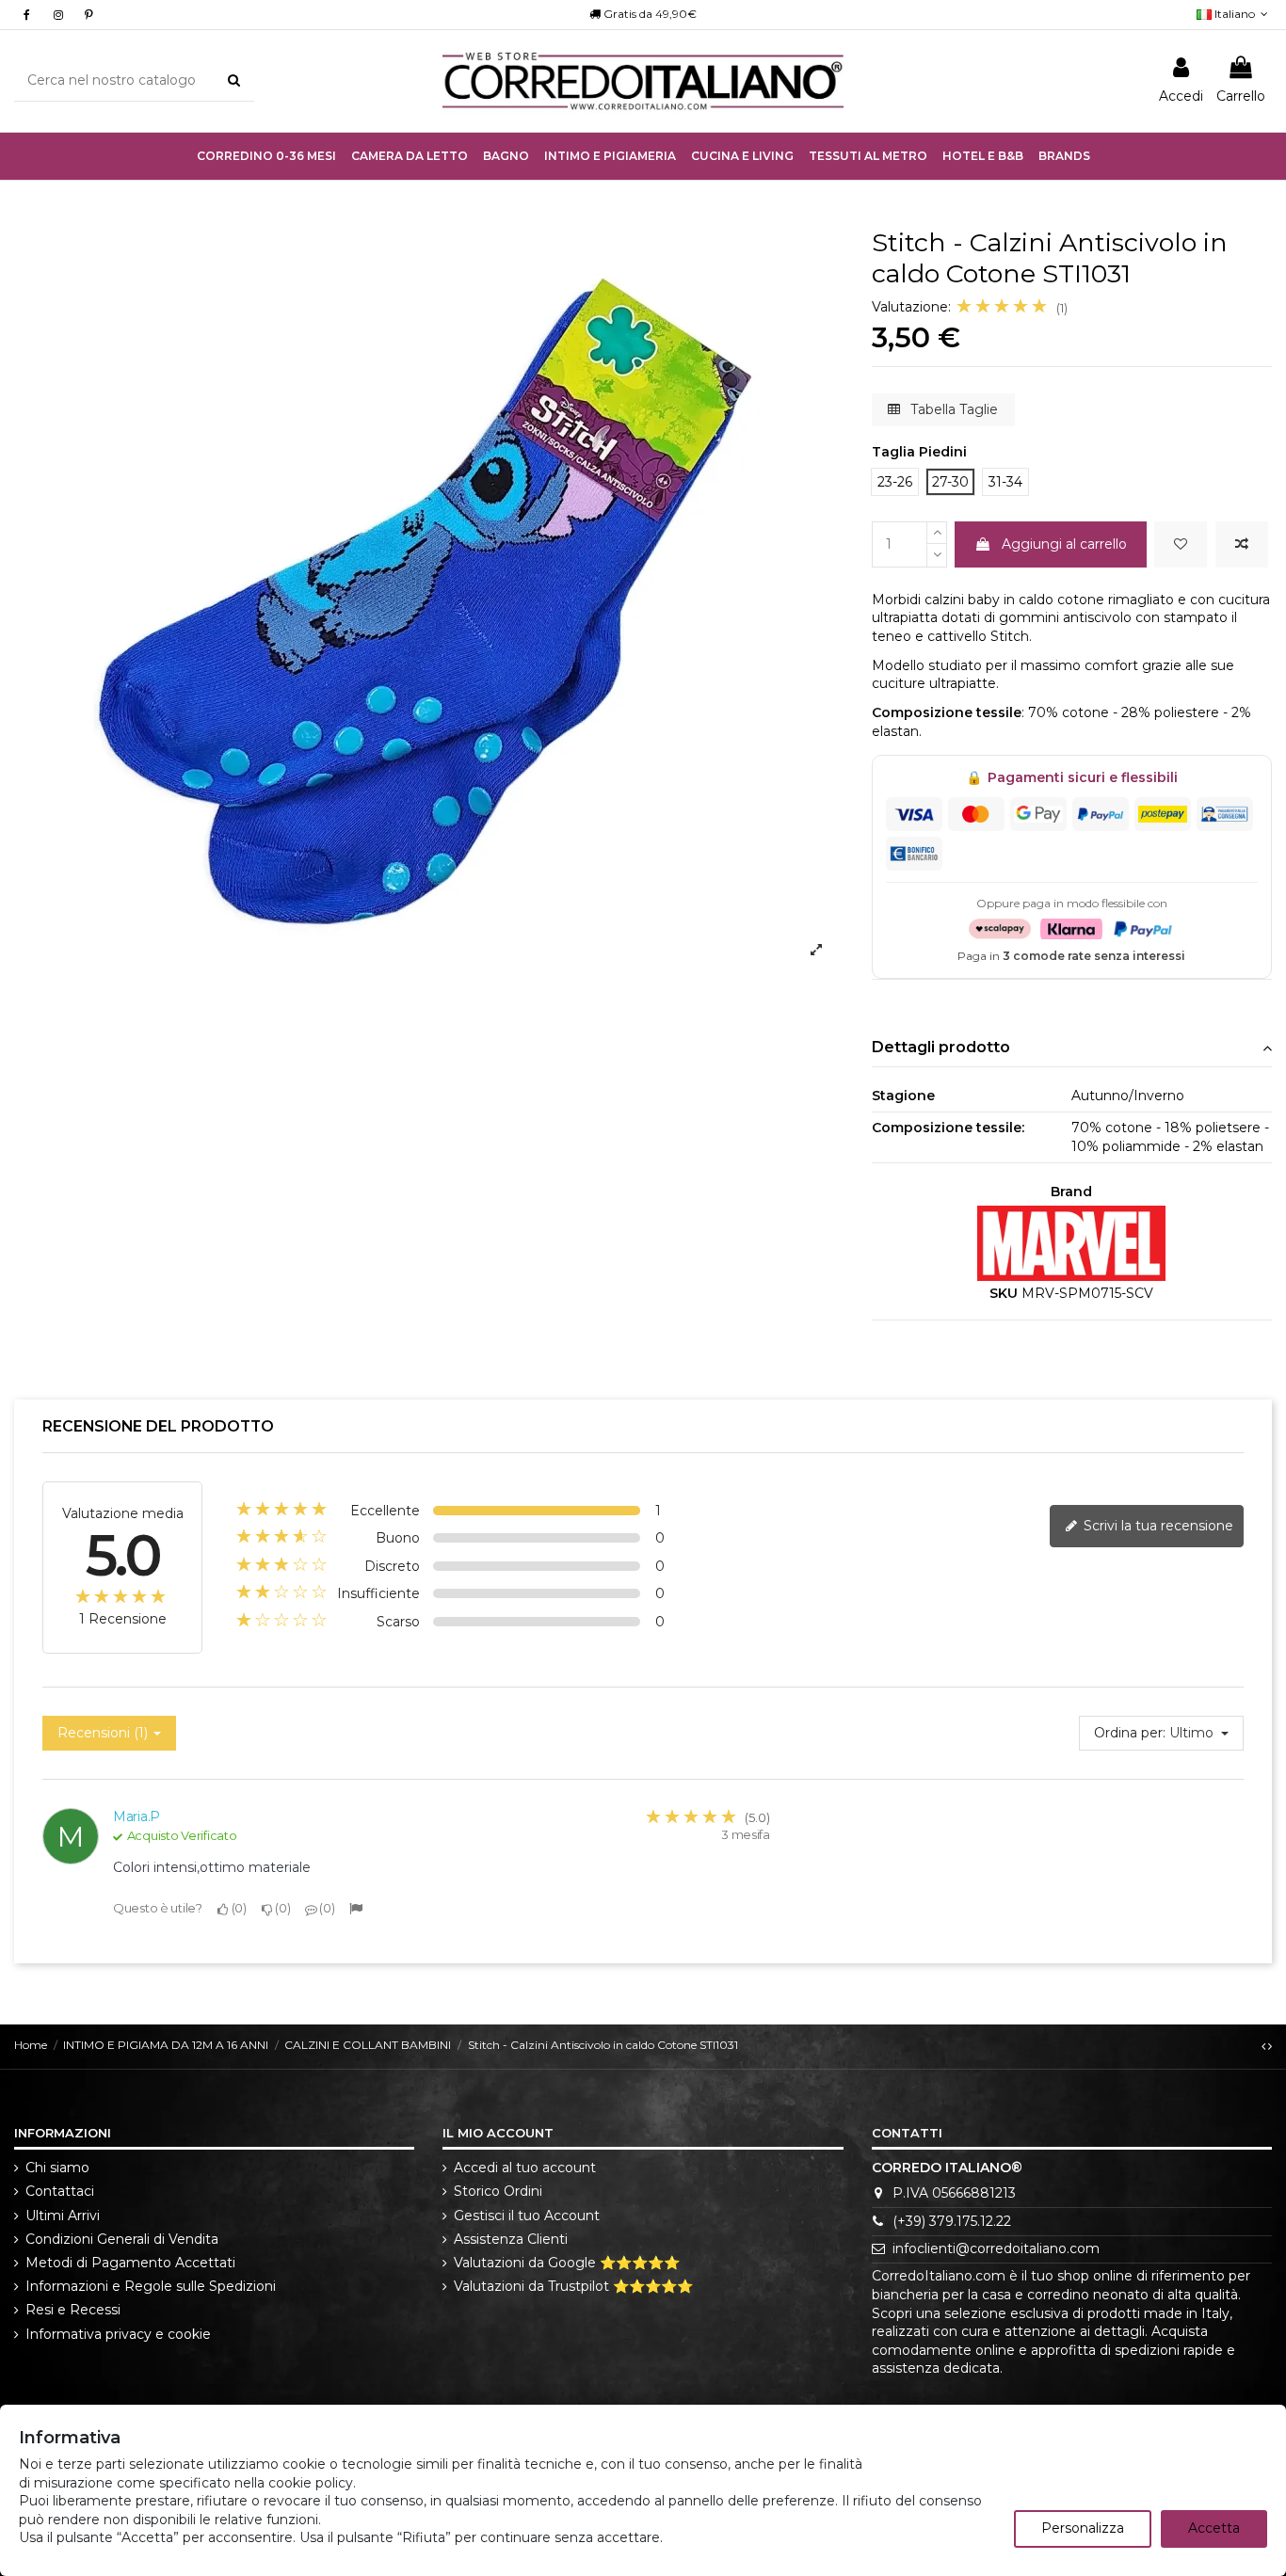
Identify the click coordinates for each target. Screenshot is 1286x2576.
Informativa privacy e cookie (118, 2334)
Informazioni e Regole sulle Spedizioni (151, 2286)
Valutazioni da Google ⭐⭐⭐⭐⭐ (567, 2263)
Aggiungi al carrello (1064, 544)
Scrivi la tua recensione (1157, 1526)
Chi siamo (57, 2168)
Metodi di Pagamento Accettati (130, 2263)
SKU (1004, 1293)
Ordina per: (1130, 1733)
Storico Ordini (498, 2191)
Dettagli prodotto (941, 1047)
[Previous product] (1265, 2046)
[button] (610, 156)
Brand (1071, 1192)
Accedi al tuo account (525, 2168)
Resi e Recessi (73, 2310)
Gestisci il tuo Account (527, 2216)
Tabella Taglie (952, 409)
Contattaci (60, 2191)
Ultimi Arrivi (63, 2216)
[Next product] (1270, 2046)
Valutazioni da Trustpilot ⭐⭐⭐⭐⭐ (573, 2286)
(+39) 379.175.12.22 (952, 2221)
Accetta (1214, 2528)
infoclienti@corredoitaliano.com (996, 2248)
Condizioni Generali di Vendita (122, 2239)
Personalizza (1083, 2528)
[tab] (1072, 1049)
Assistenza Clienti (511, 2239)
